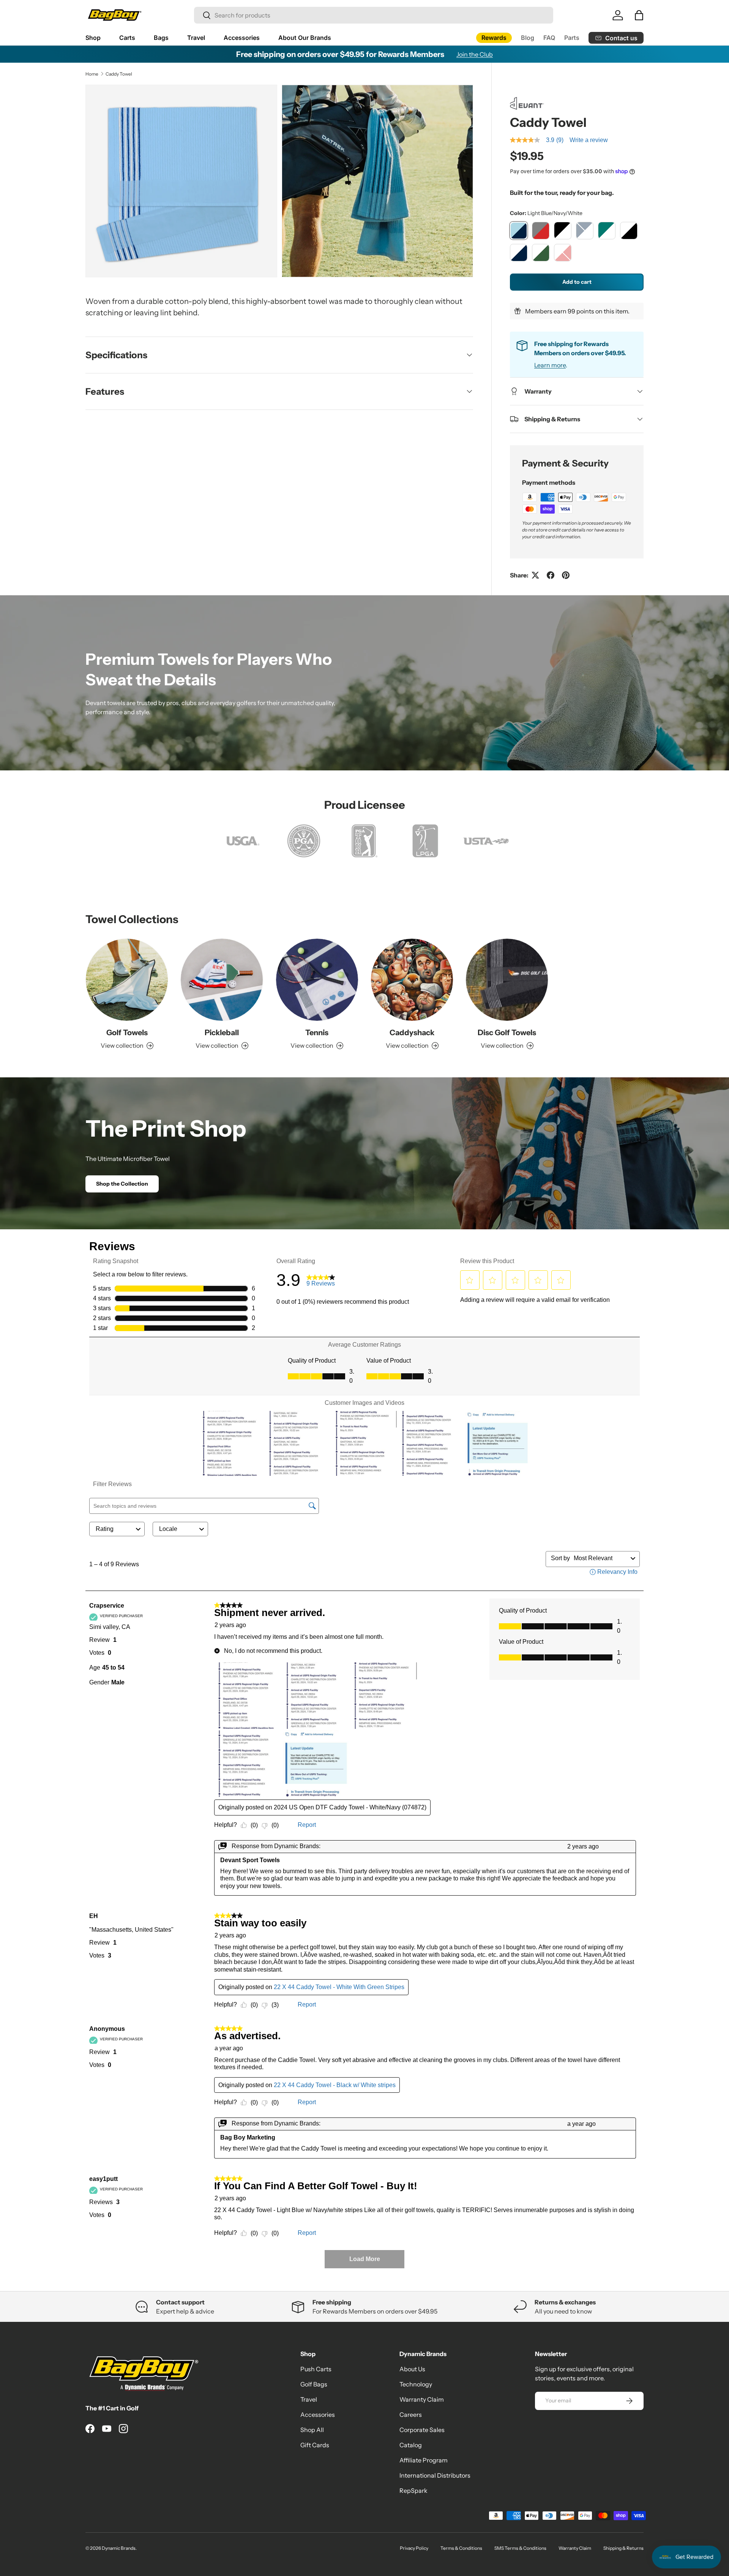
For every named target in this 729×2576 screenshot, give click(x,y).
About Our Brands (305, 38)
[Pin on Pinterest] (566, 575)
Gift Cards (315, 2445)
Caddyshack (412, 1033)
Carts (127, 38)
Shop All (312, 2430)
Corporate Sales (422, 2430)
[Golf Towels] (127, 980)
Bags (161, 38)
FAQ (549, 38)
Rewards (494, 38)
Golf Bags (314, 2384)
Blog (528, 38)
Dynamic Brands (119, 2548)
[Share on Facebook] (551, 575)
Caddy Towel (119, 74)
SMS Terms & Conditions (520, 2548)
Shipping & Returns (623, 2548)
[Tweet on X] (535, 575)
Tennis (317, 1033)
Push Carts (316, 2369)
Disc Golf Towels (507, 1033)
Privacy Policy (414, 2548)
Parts (572, 38)
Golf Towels (127, 1033)
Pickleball (222, 1033)
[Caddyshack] (412, 980)
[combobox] (374, 15)
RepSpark (413, 2491)
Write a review (589, 140)
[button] (639, 15)
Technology (416, 2384)
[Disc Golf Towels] (507, 980)
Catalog (411, 2445)
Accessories (242, 38)
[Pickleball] (222, 980)
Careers (411, 2415)
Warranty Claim (422, 2399)
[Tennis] (317, 980)
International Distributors (435, 2475)
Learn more (550, 365)
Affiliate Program (424, 2460)
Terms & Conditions (461, 2548)
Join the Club (475, 54)
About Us (412, 2369)
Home (92, 74)
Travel (196, 38)
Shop (93, 38)
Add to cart (577, 282)
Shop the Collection (122, 1184)
